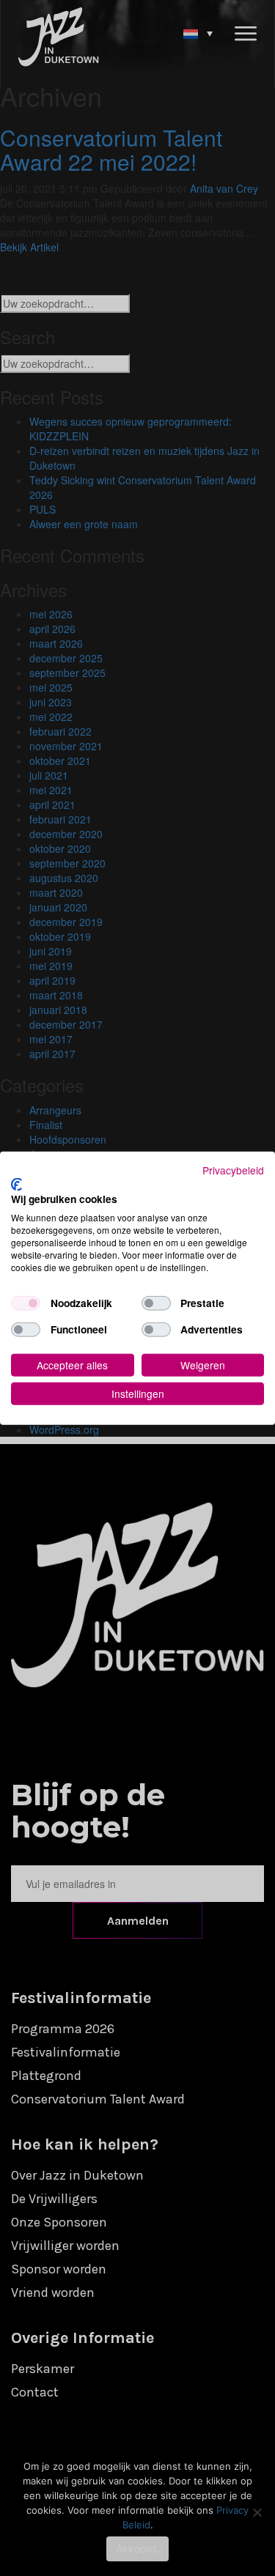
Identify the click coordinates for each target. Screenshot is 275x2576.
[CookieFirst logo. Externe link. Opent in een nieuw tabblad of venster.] (16, 1184)
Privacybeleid (233, 1170)
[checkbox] (26, 1303)
